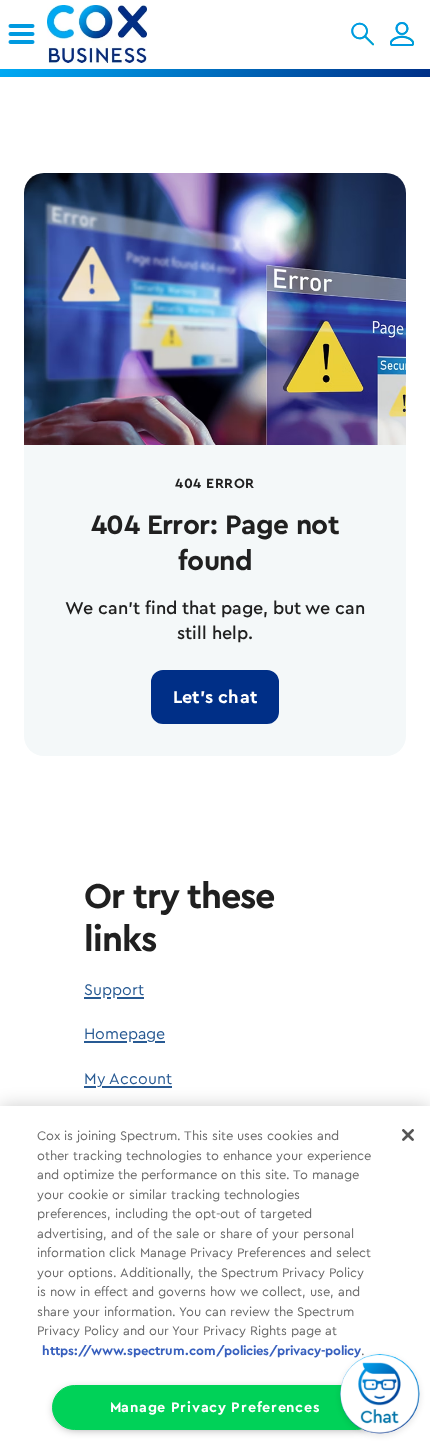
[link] (21, 34)
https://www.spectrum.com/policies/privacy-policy (201, 1350)
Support (114, 990)
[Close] (408, 1135)
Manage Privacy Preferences (215, 1407)
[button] (362, 34)
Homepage (124, 1034)
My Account (128, 1079)
